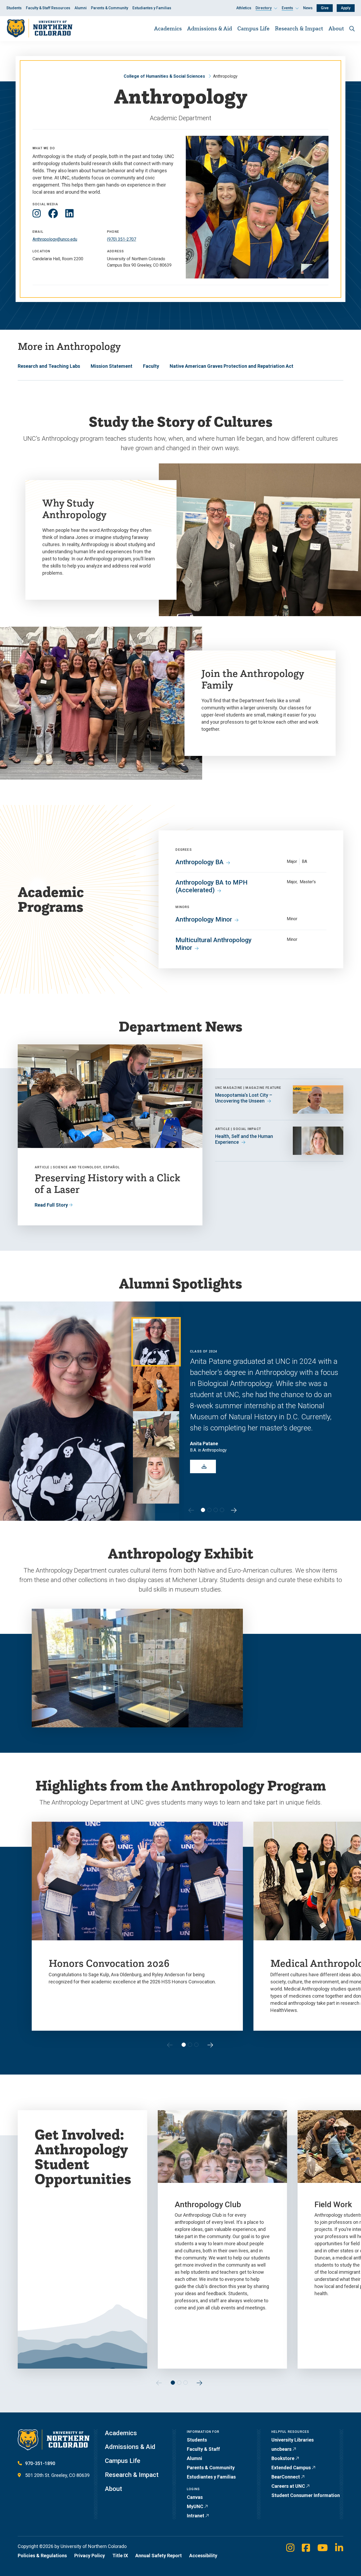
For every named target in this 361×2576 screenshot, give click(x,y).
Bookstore (283, 2458)
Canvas (195, 2497)
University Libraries (293, 2440)
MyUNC (195, 2506)
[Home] (39, 28)
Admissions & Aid (210, 28)
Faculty (151, 366)
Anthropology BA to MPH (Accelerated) (212, 886)
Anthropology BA (200, 862)
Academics (168, 28)
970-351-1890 (40, 2463)
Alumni (81, 8)
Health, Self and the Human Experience (244, 1139)
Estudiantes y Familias (152, 8)
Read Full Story (51, 1205)
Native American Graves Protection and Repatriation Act (232, 366)
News (308, 8)
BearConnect (286, 2477)
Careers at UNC (288, 2486)
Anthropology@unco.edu (55, 239)
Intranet (196, 2516)
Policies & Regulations (42, 2556)
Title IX (120, 2556)
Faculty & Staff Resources (48, 8)
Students (14, 8)
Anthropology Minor (204, 919)
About (336, 28)
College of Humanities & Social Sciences (164, 76)
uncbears (281, 2449)
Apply (346, 8)
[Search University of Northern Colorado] (352, 29)
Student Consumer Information (306, 2495)
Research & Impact (299, 28)
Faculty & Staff (203, 2449)
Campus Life (253, 28)
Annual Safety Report (159, 2556)
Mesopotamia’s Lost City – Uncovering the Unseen (244, 1098)
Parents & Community (110, 8)
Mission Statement (112, 366)
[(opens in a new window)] (37, 214)
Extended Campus (291, 2468)
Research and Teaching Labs (49, 366)
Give (325, 8)
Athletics (244, 8)
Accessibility (203, 2556)
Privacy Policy (90, 2556)
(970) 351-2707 (122, 239)
